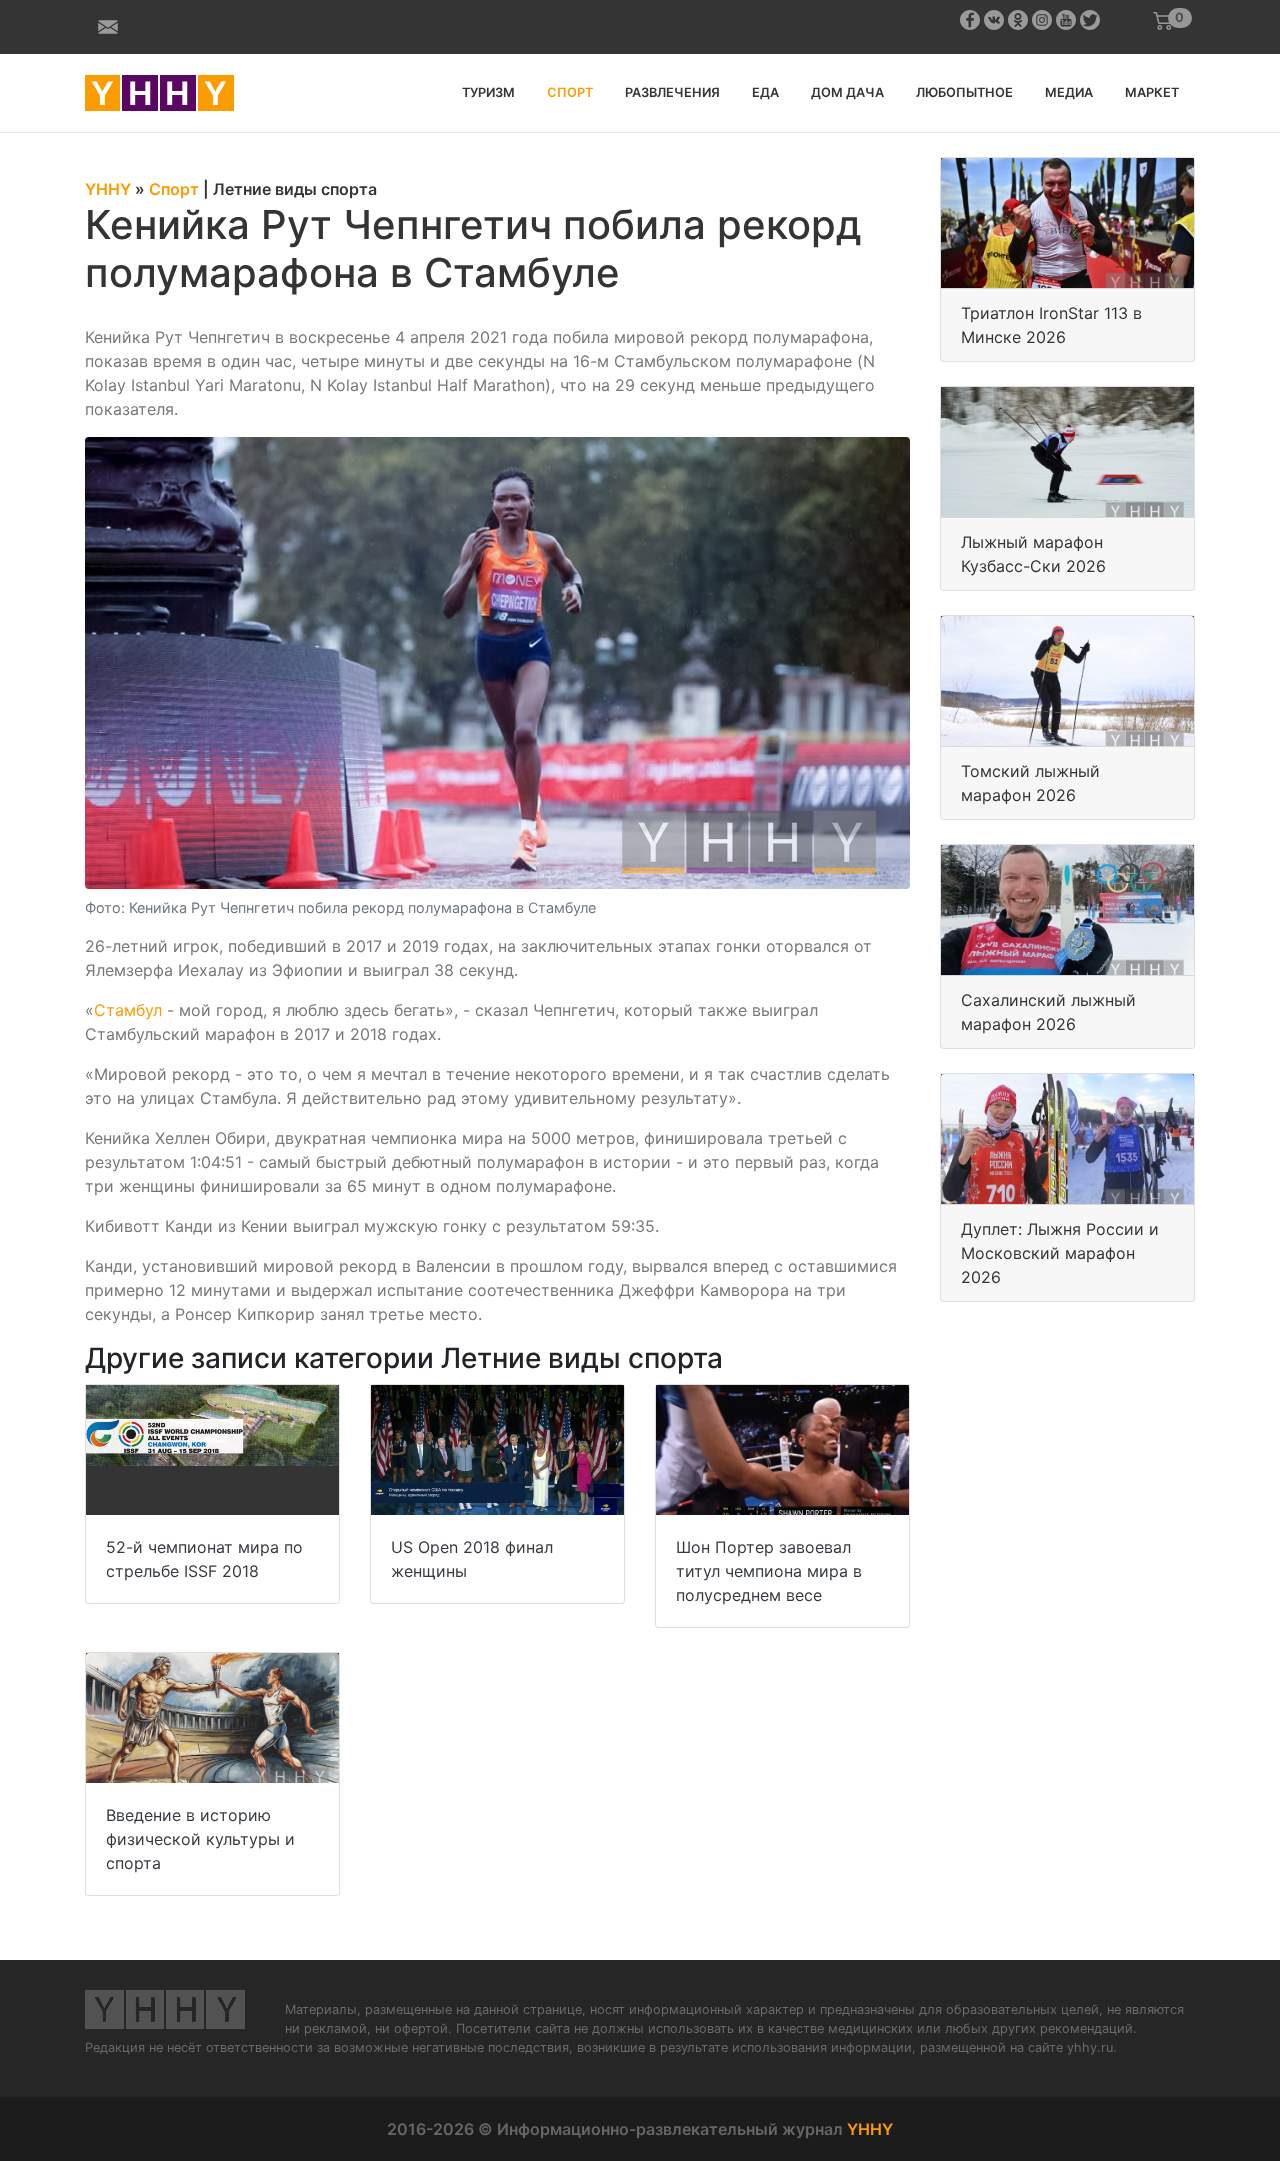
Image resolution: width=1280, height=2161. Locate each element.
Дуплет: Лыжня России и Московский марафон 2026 (1060, 1253)
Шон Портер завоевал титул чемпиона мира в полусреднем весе (769, 1571)
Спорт (570, 92)
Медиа (1069, 92)
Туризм (488, 92)
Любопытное (964, 92)
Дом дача (847, 92)
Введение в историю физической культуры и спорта (200, 1839)
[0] (1163, 21)
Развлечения (672, 92)
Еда (765, 92)
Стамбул (128, 1010)
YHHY (870, 2129)
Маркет (1152, 92)
